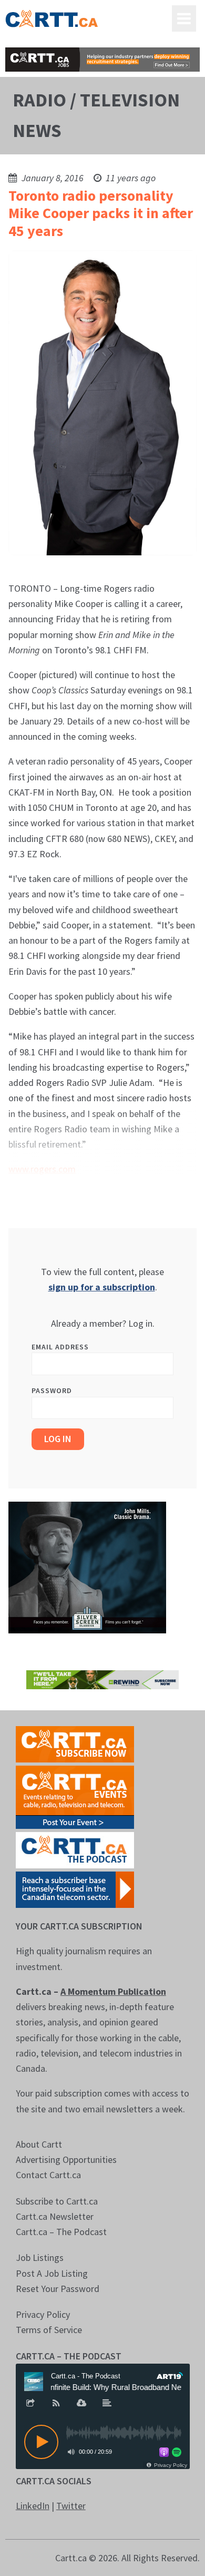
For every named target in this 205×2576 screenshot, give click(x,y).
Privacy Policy (43, 2314)
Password (52, 1390)
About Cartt (39, 2144)
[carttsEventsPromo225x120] (75, 1796)
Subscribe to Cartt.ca (57, 2201)
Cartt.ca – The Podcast (61, 2232)
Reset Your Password (58, 2289)
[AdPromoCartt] (75, 1889)
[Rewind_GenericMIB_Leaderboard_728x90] (103, 1679)
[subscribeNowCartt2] (75, 1743)
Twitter (71, 2506)
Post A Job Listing (52, 2273)
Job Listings (40, 2257)
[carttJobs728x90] (103, 60)
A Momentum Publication (113, 1991)
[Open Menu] (184, 18)
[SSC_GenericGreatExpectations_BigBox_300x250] (87, 1567)
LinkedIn (33, 2506)
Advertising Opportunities (66, 2159)
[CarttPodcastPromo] (75, 1849)
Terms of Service (49, 2330)
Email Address (60, 1347)
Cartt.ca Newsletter (55, 2216)
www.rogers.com (42, 1169)
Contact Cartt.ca (48, 2175)
